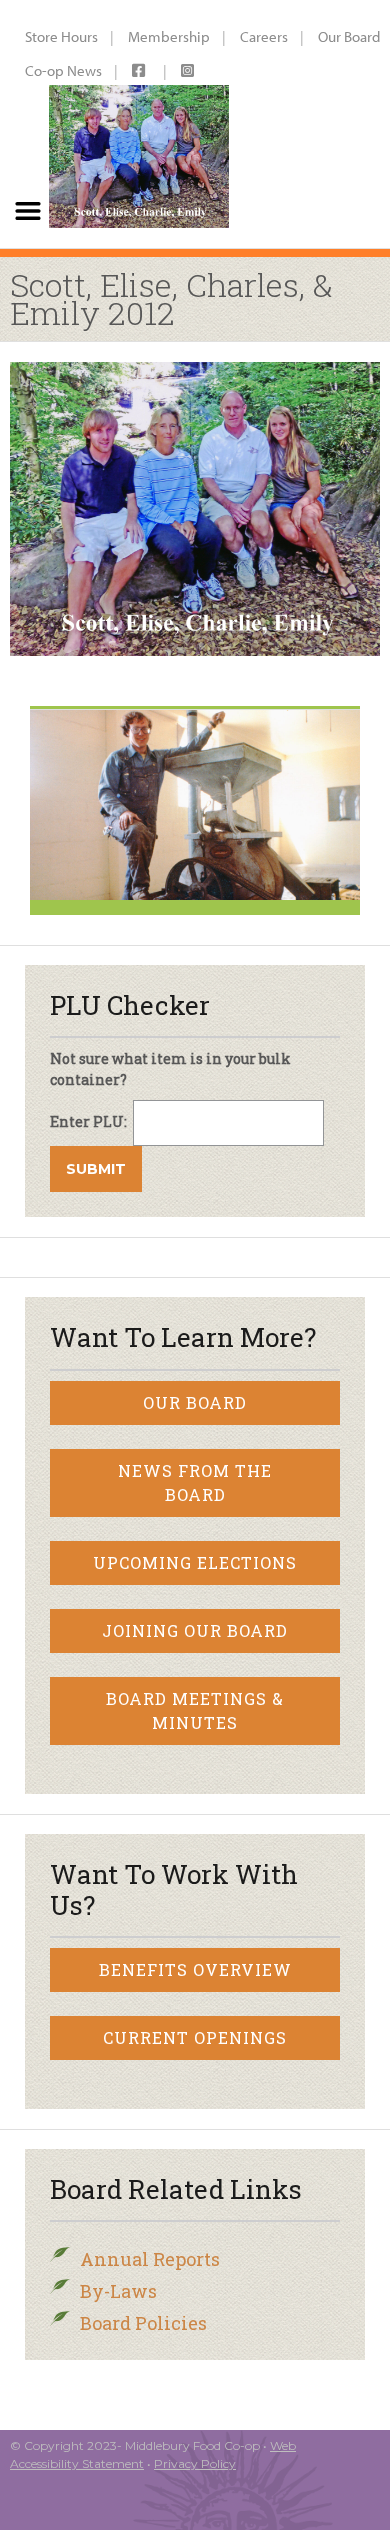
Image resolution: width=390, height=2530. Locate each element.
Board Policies (143, 2323)
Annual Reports (150, 2259)
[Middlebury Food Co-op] (138, 124)
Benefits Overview (195, 1969)
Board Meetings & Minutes (195, 1710)
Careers (264, 36)
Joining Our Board (195, 1630)
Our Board (195, 1402)
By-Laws (118, 2291)
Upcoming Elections (195, 1562)
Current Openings (195, 2037)
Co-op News (63, 70)
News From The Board (195, 1482)
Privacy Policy (195, 2463)
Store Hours (61, 36)
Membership (169, 36)
